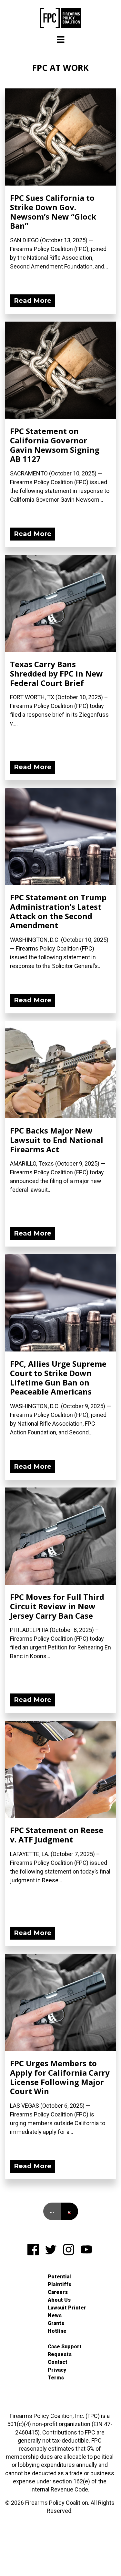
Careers (58, 2292)
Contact (58, 2362)
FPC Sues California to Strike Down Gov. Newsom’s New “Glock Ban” (53, 212)
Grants (56, 2323)
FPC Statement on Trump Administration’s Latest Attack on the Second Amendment (58, 911)
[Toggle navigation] (61, 40)
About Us (59, 2300)
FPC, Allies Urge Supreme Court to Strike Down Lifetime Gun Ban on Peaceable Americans (58, 1378)
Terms (56, 2378)
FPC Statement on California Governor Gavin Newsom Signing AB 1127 (55, 445)
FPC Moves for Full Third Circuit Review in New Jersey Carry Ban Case (57, 1606)
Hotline (57, 2331)
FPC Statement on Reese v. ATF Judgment (57, 1835)
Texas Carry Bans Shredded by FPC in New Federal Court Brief (56, 673)
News (55, 2315)
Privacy (57, 2370)
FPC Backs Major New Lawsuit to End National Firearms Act (57, 1140)
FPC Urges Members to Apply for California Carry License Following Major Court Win (60, 2077)
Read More (33, 301)
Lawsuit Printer (67, 2308)
